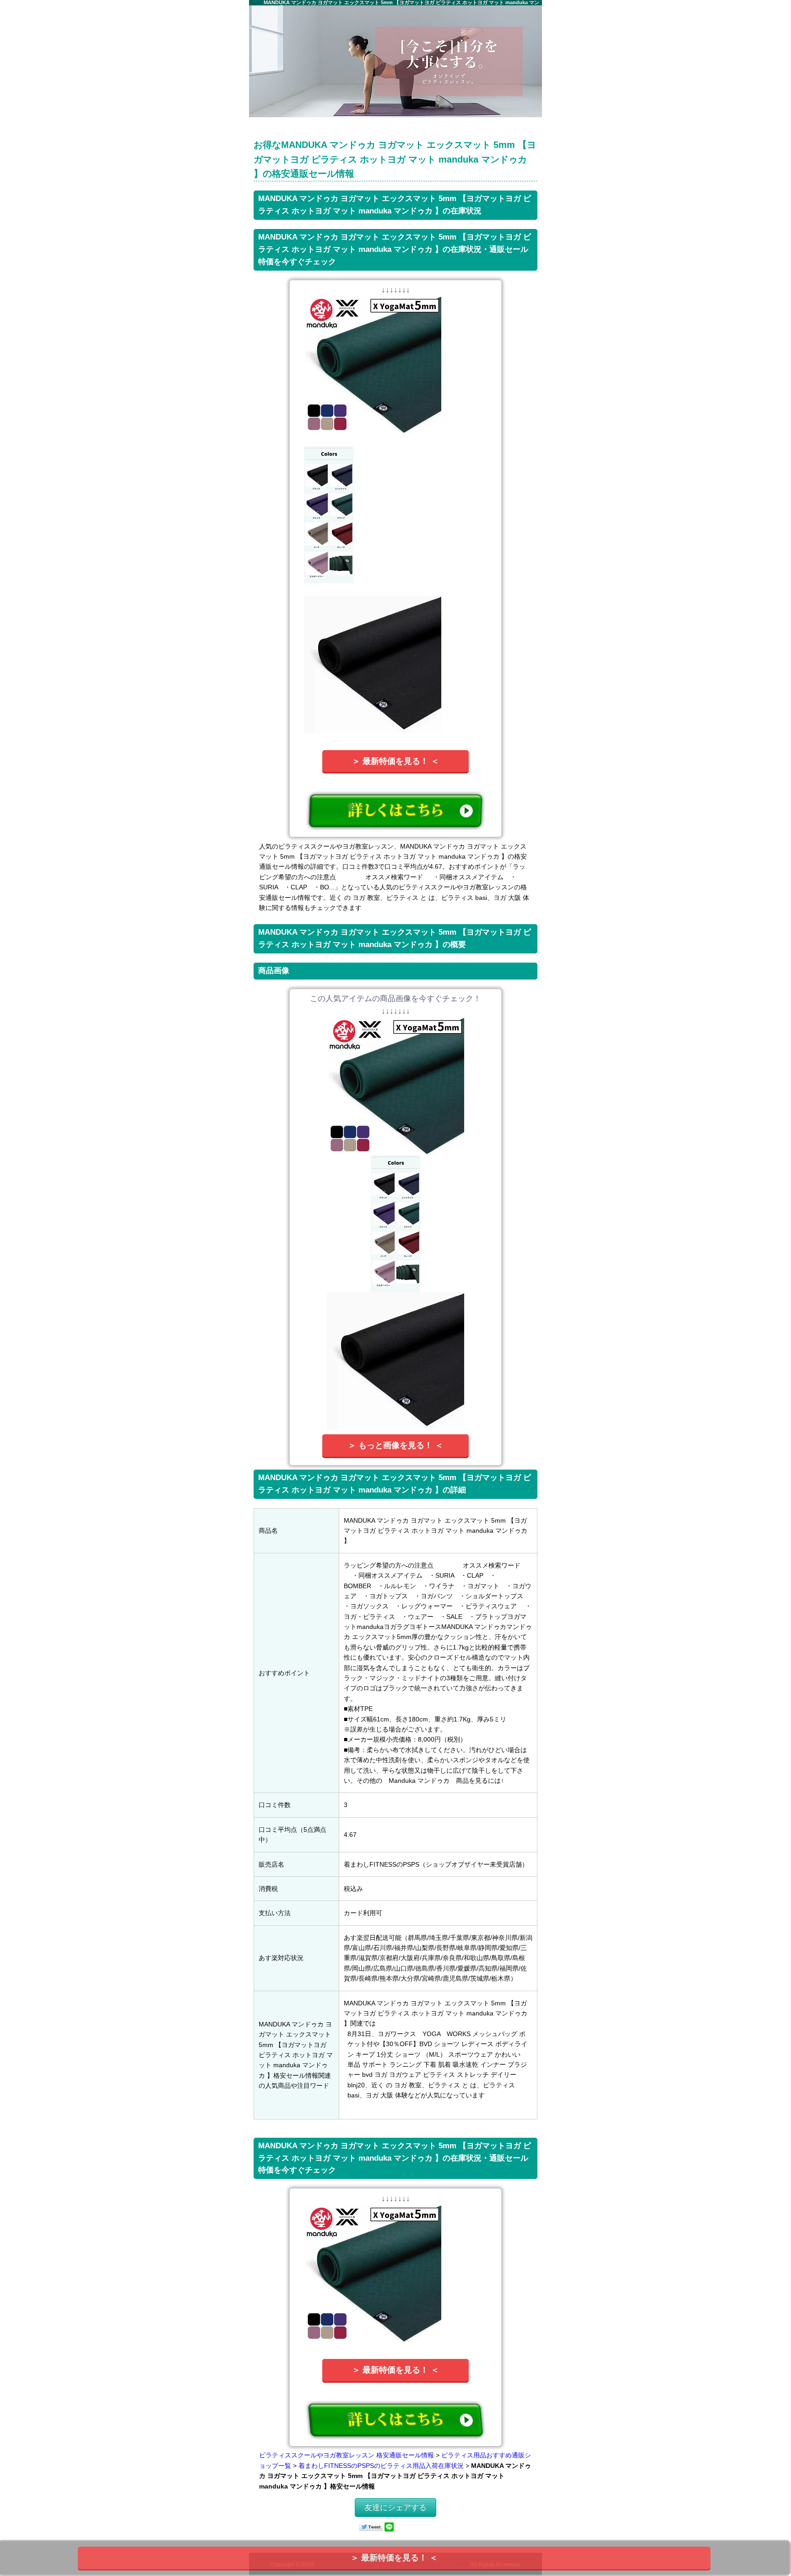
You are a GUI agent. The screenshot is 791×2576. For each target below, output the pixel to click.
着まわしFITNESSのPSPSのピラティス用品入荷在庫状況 (381, 2466)
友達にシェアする (395, 2508)
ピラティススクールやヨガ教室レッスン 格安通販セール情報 (347, 2455)
